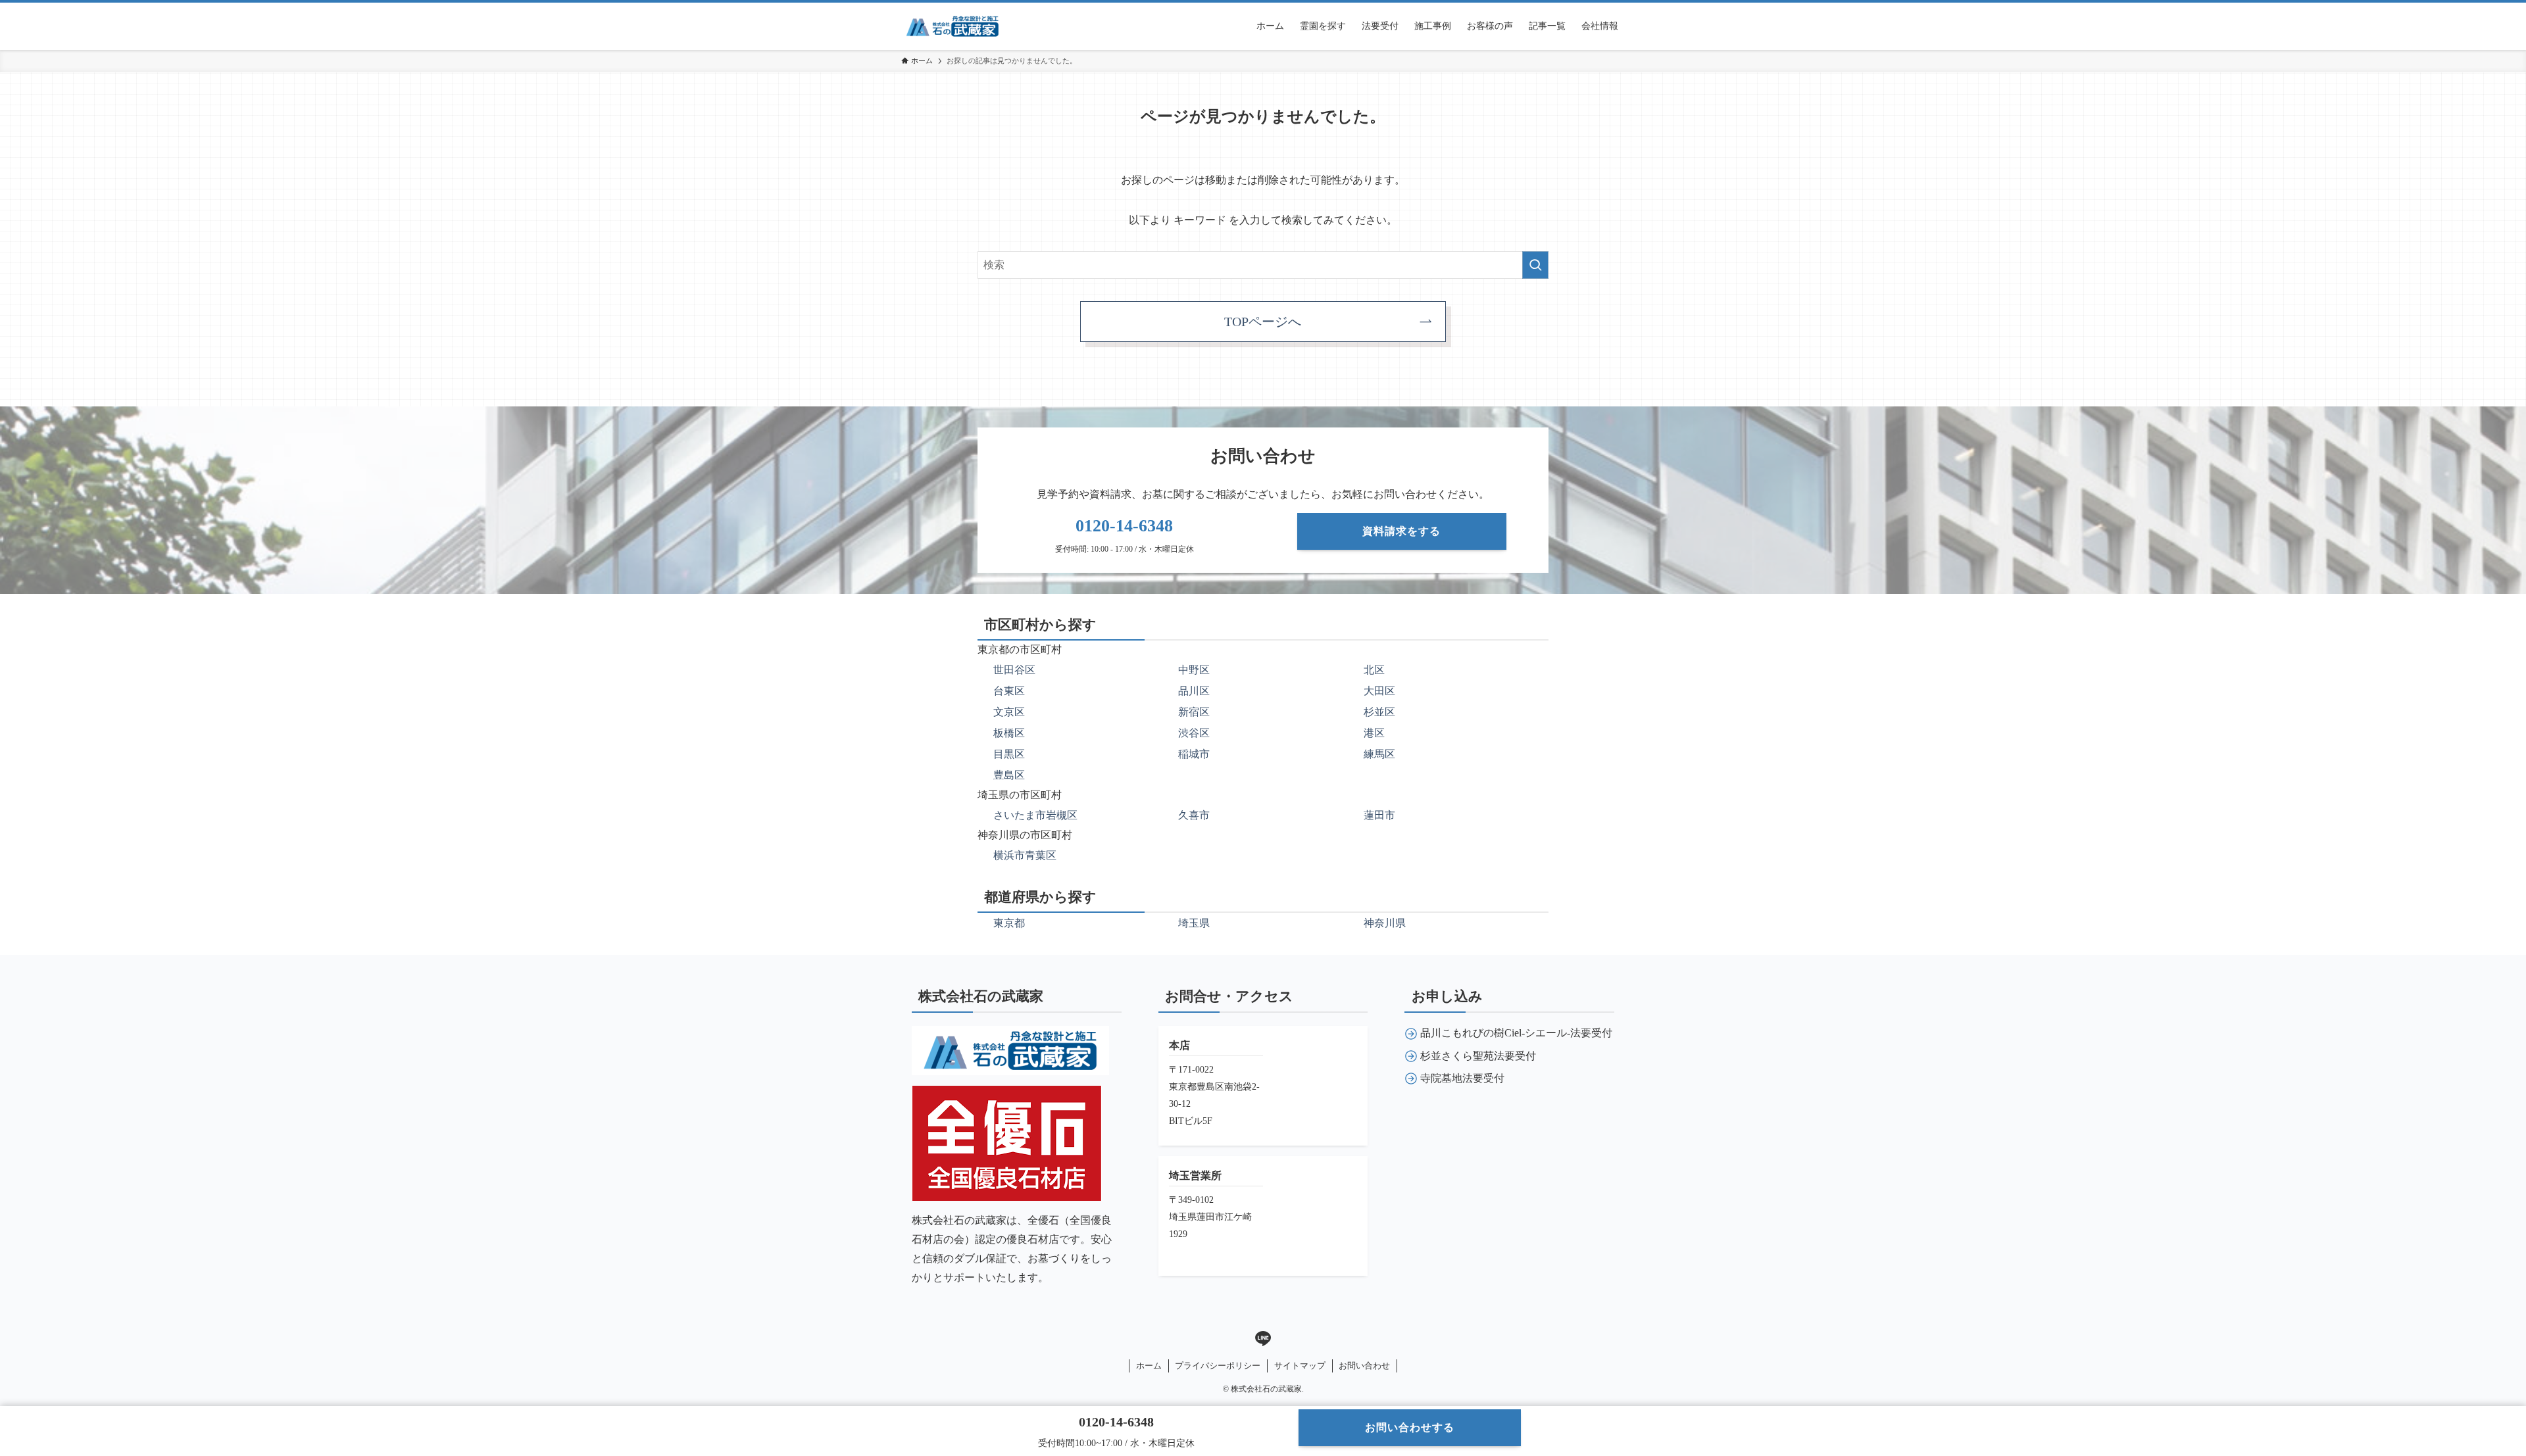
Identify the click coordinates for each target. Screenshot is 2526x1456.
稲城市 (1194, 754)
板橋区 (1009, 733)
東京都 (1009, 923)
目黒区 (1009, 754)
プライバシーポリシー (1218, 1366)
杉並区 (1379, 712)
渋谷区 (1194, 733)
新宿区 (1194, 712)
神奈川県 (1385, 923)
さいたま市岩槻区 (1035, 815)
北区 (1374, 670)
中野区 (1194, 670)
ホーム (1149, 1366)
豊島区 (1009, 775)
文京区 (1009, 712)
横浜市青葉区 (1025, 855)
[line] (1263, 1339)
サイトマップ (1300, 1366)
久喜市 (1194, 815)
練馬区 (1379, 754)
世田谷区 (1014, 670)
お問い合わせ (1364, 1366)
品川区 (1194, 691)
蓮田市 (1379, 815)
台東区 (1009, 691)
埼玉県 (1194, 923)
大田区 (1379, 691)
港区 (1374, 733)
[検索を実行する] (1535, 265)
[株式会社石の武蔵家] (953, 26)
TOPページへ (1263, 322)
